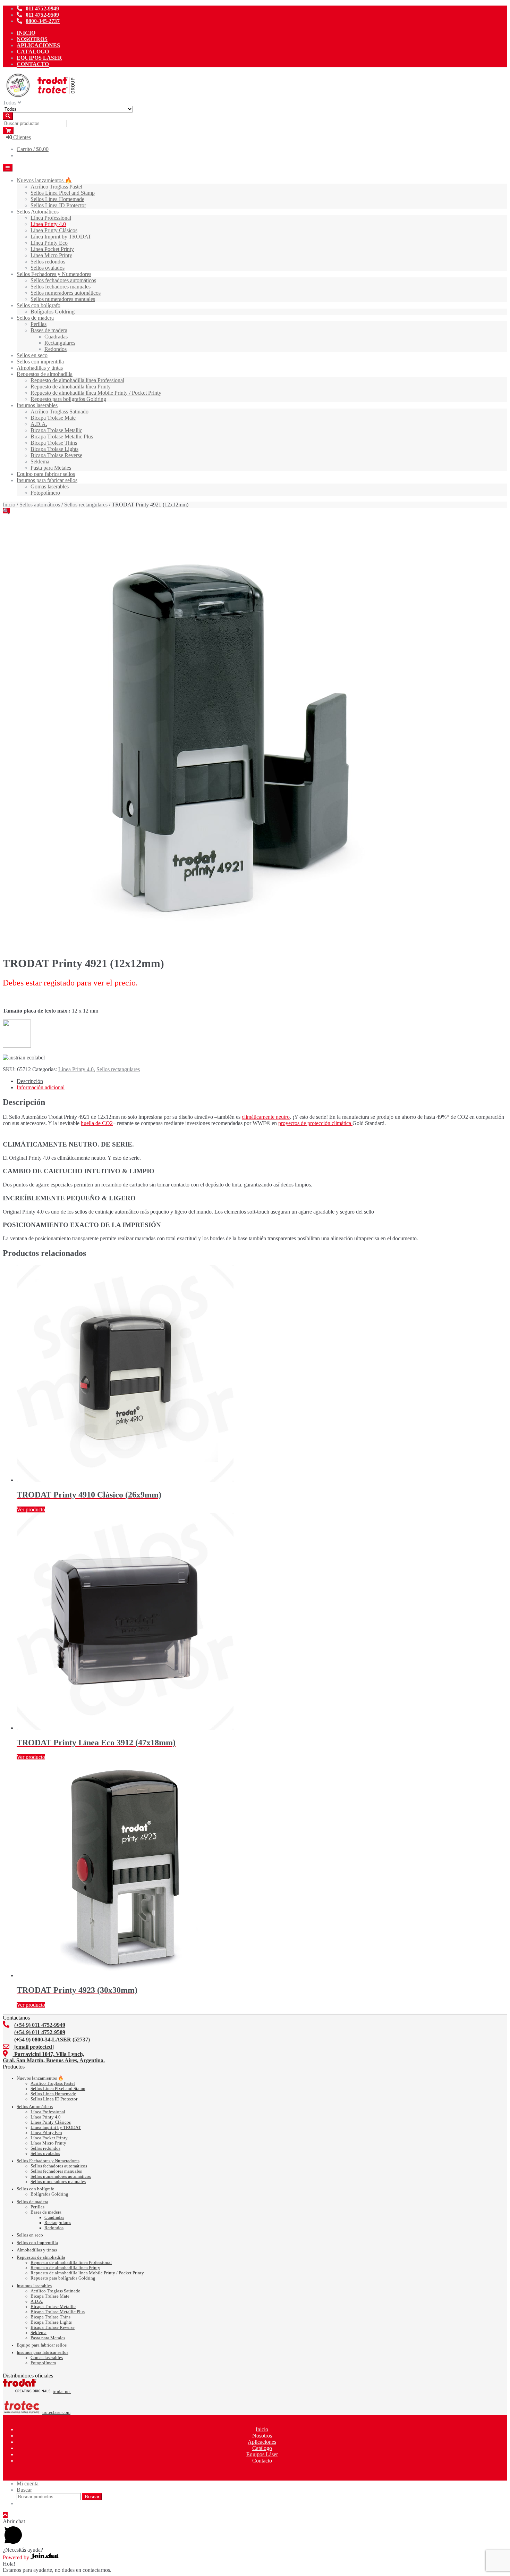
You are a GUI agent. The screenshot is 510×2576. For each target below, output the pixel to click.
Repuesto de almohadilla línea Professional (77, 380)
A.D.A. (39, 424)
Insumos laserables (37, 405)
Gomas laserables (50, 486)
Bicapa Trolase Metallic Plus (62, 437)
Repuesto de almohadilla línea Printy (71, 387)
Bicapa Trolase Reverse (56, 455)
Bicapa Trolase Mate (53, 418)
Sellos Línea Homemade (57, 199)
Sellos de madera (35, 318)
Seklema (40, 462)
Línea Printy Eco (49, 243)
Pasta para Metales (51, 468)
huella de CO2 (97, 1123)
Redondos (56, 349)
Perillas (39, 324)
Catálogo (33, 52)
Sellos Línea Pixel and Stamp (63, 193)
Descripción (30, 1081)
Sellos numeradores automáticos (66, 293)
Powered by (17, 2557)
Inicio (26, 33)
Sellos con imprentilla (40, 362)
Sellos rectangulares (86, 505)
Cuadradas (56, 337)
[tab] (262, 1081)
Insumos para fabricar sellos (47, 480)
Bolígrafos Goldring (53, 312)
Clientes (21, 137)
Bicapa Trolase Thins (54, 443)
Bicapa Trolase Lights (54, 449)
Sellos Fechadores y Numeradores (54, 274)
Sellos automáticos (40, 505)
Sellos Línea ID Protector (58, 205)
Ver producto (31, 1509)
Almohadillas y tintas (40, 368)
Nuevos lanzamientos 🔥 (44, 180)
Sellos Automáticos (38, 212)
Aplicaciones (38, 45)
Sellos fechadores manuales (61, 287)
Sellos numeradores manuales (63, 299)
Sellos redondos (48, 262)
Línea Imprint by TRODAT (61, 237)
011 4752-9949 (42, 9)
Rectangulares (60, 343)
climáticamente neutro (266, 1117)
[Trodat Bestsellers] (17, 1046)
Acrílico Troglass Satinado (59, 412)
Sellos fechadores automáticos (63, 280)
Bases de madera (49, 330)
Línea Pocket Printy (52, 249)
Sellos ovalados (48, 268)
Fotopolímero (45, 493)
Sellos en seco (32, 355)
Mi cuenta (28, 2483)
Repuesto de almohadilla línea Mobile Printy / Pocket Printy (96, 393)
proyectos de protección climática (315, 1123)
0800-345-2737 (43, 21)
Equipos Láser (39, 58)
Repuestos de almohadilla (45, 374)
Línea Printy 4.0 (48, 224)
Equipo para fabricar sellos (46, 474)
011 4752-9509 (42, 15)
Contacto (33, 64)
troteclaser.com (56, 2413)
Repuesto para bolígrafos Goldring (68, 399)
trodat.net (62, 2392)
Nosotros (32, 39)
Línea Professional (51, 218)
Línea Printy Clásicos (54, 230)
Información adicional (41, 1087)
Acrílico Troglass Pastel (56, 187)
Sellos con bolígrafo (39, 305)
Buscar (24, 2490)
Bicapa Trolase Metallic (56, 430)
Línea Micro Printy (51, 255)
